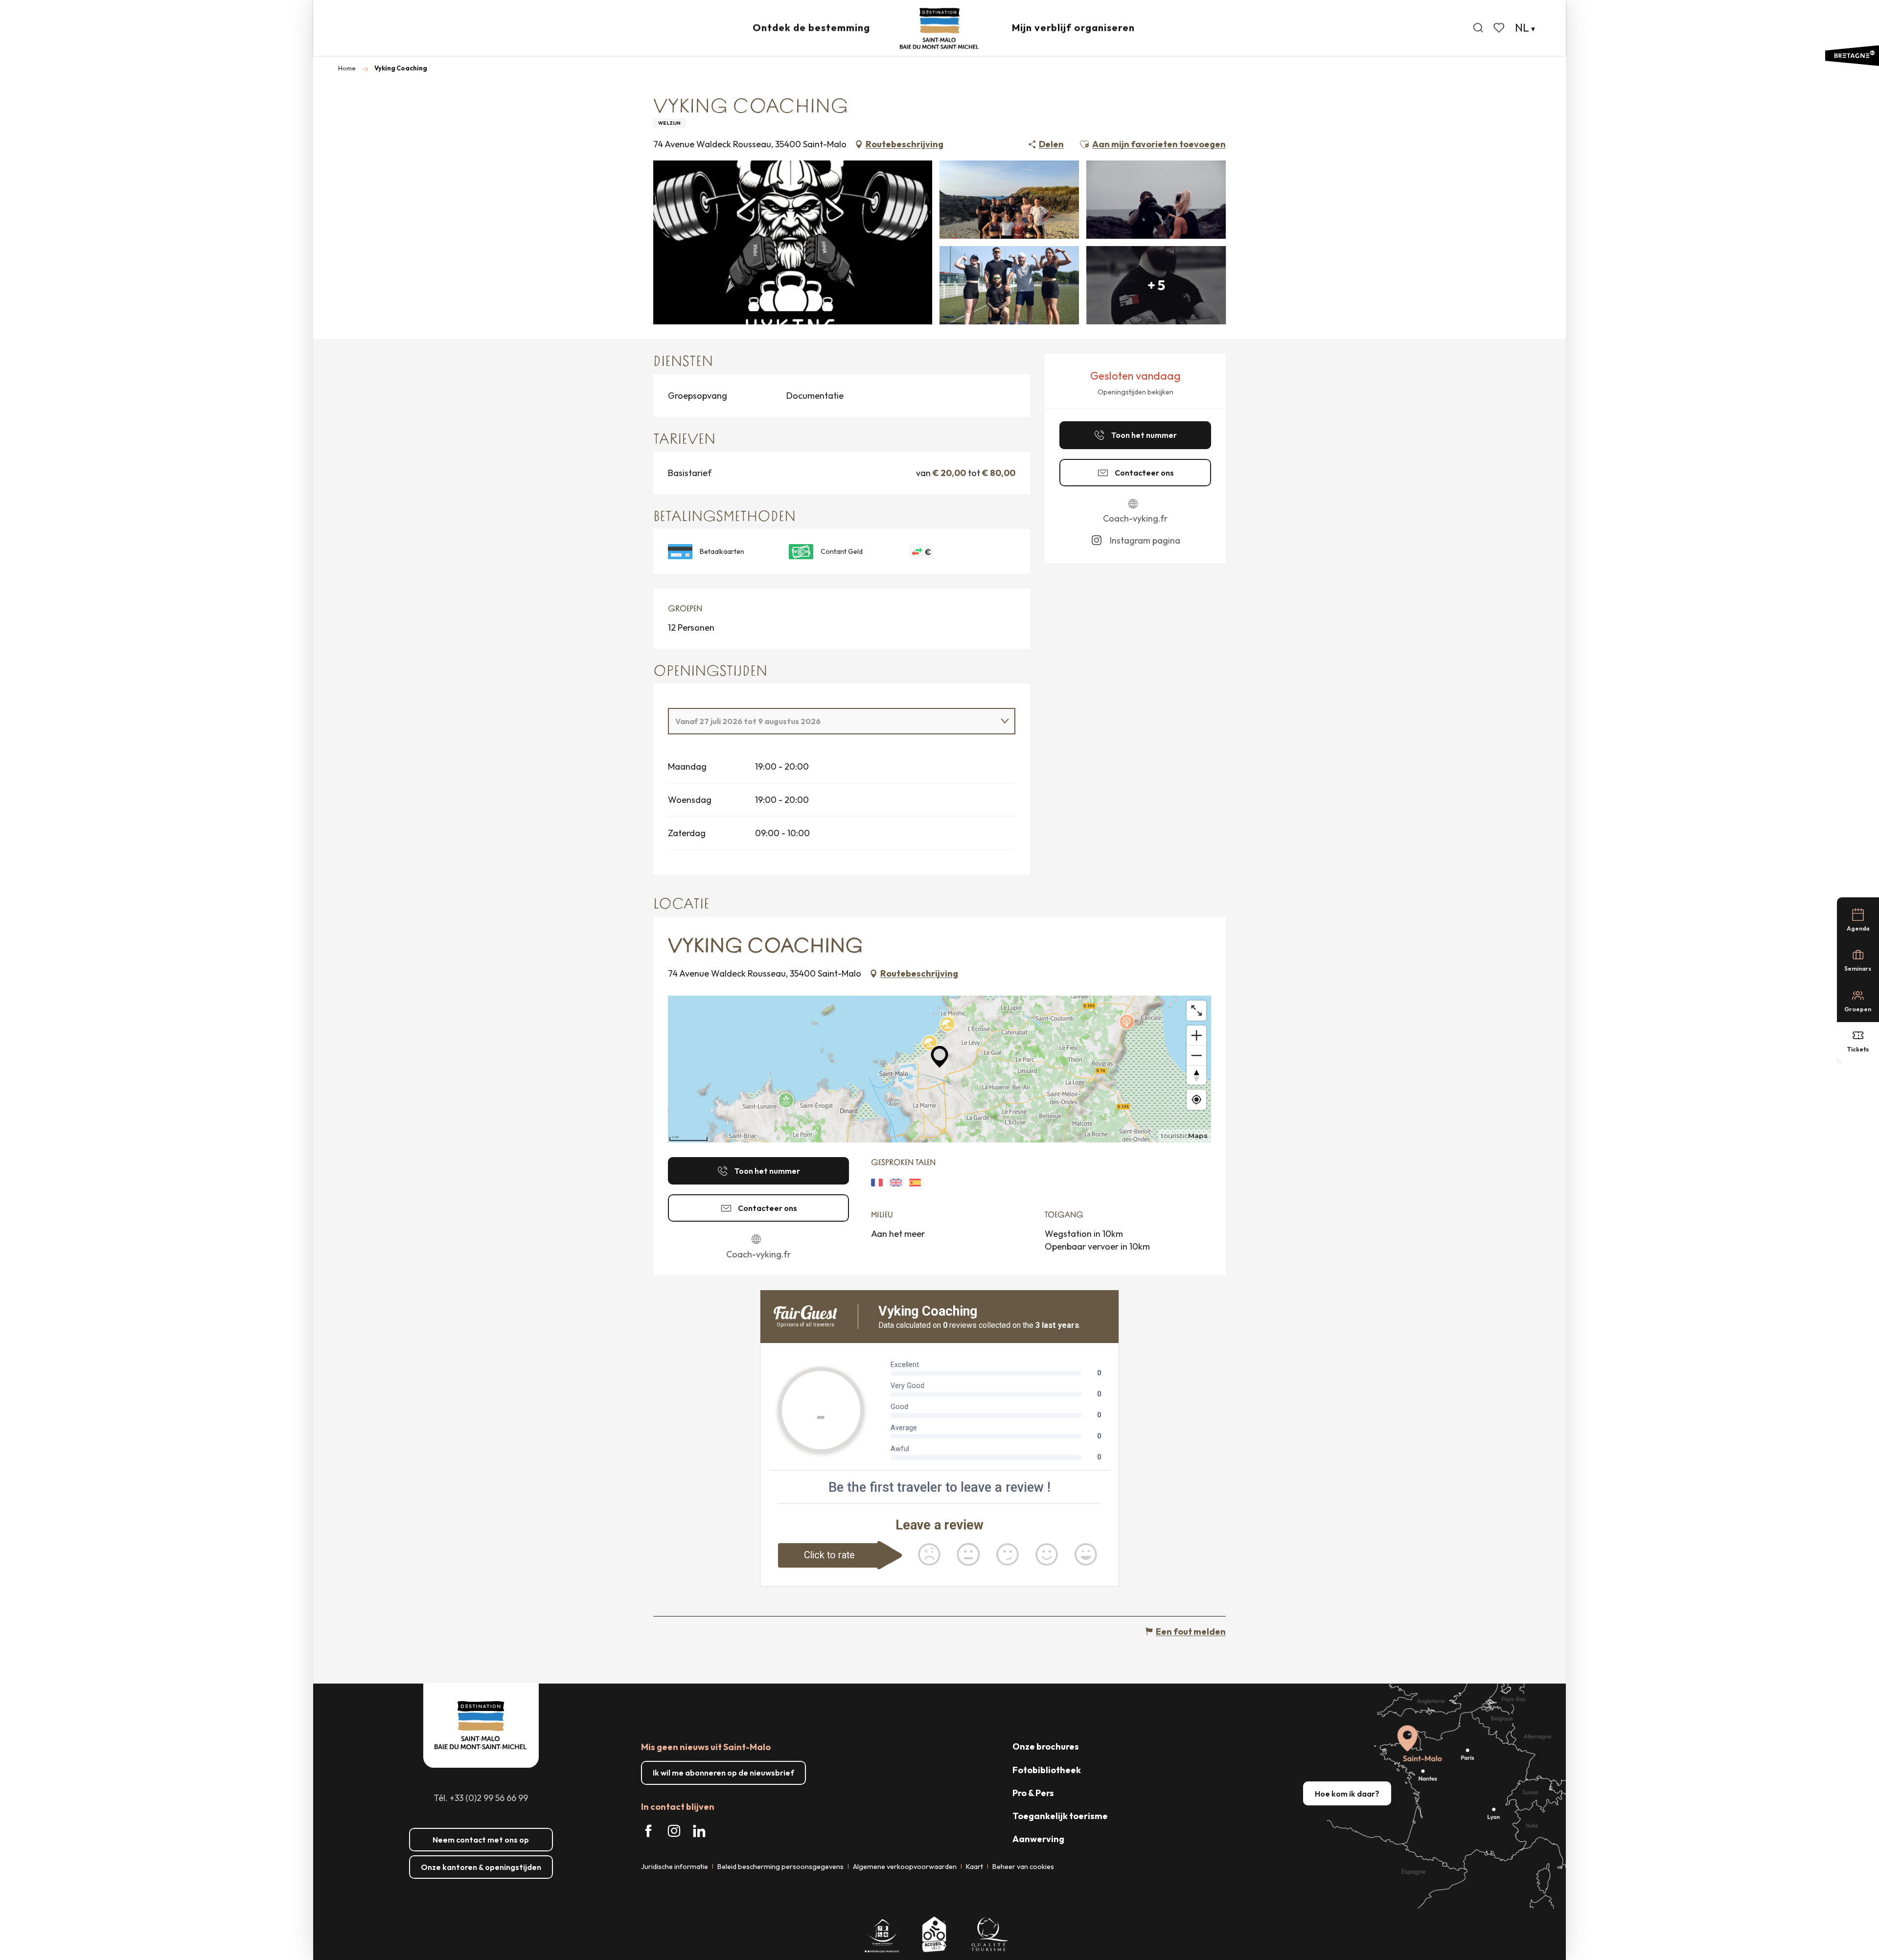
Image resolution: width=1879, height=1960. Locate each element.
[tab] (832, 721)
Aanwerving (1038, 1839)
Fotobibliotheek (1047, 1770)
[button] (1478, 28)
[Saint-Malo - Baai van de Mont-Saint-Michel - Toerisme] (939, 29)
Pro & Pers (1033, 1793)
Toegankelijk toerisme (1060, 1816)
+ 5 (1156, 285)
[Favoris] (1500, 28)
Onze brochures (1046, 1746)
